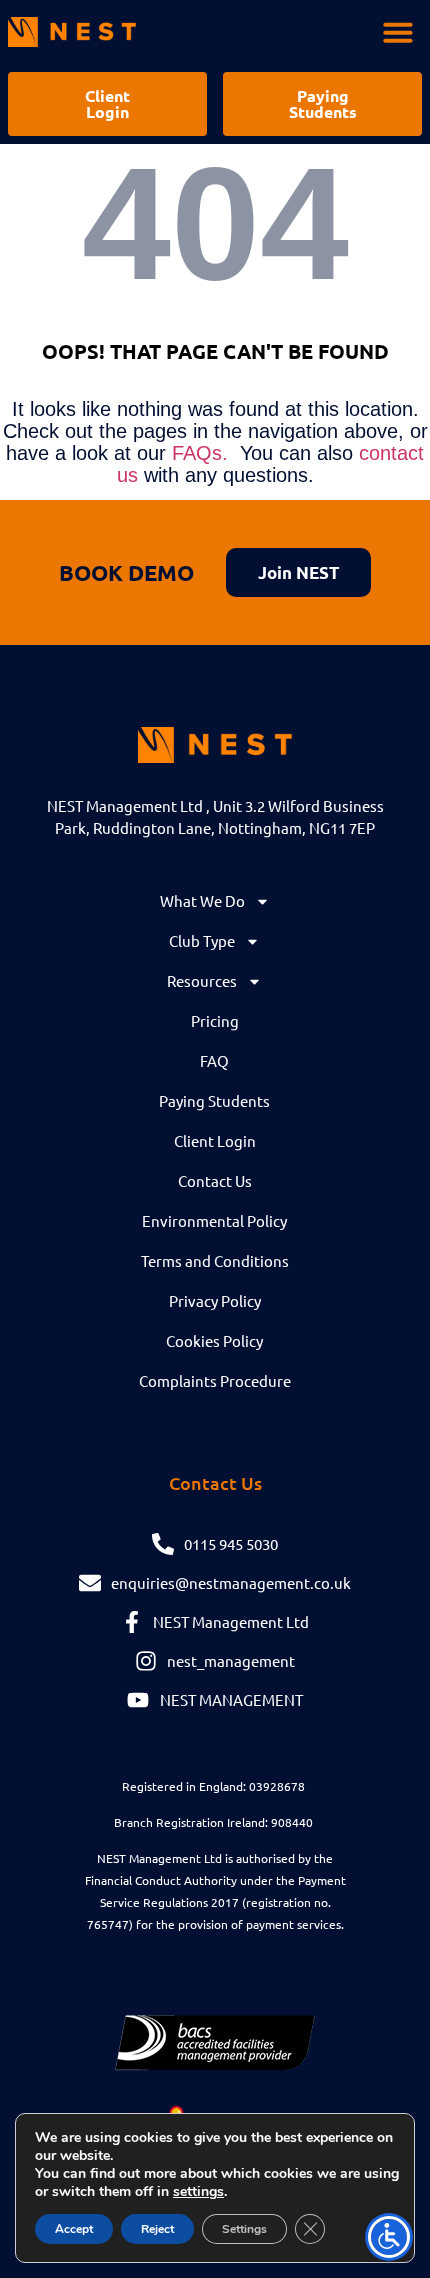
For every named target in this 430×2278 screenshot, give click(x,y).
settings (198, 2192)
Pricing (215, 1020)
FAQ (214, 1060)
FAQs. (200, 453)
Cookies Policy (214, 1340)
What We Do (202, 900)
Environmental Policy (214, 1220)
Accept (74, 2229)
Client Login (215, 1140)
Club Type (202, 940)
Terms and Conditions (215, 1260)
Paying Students (214, 1100)
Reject (157, 2229)
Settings (244, 2229)
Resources (202, 980)
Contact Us (215, 1180)
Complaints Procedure (215, 1380)
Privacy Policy (215, 1300)
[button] (398, 32)
